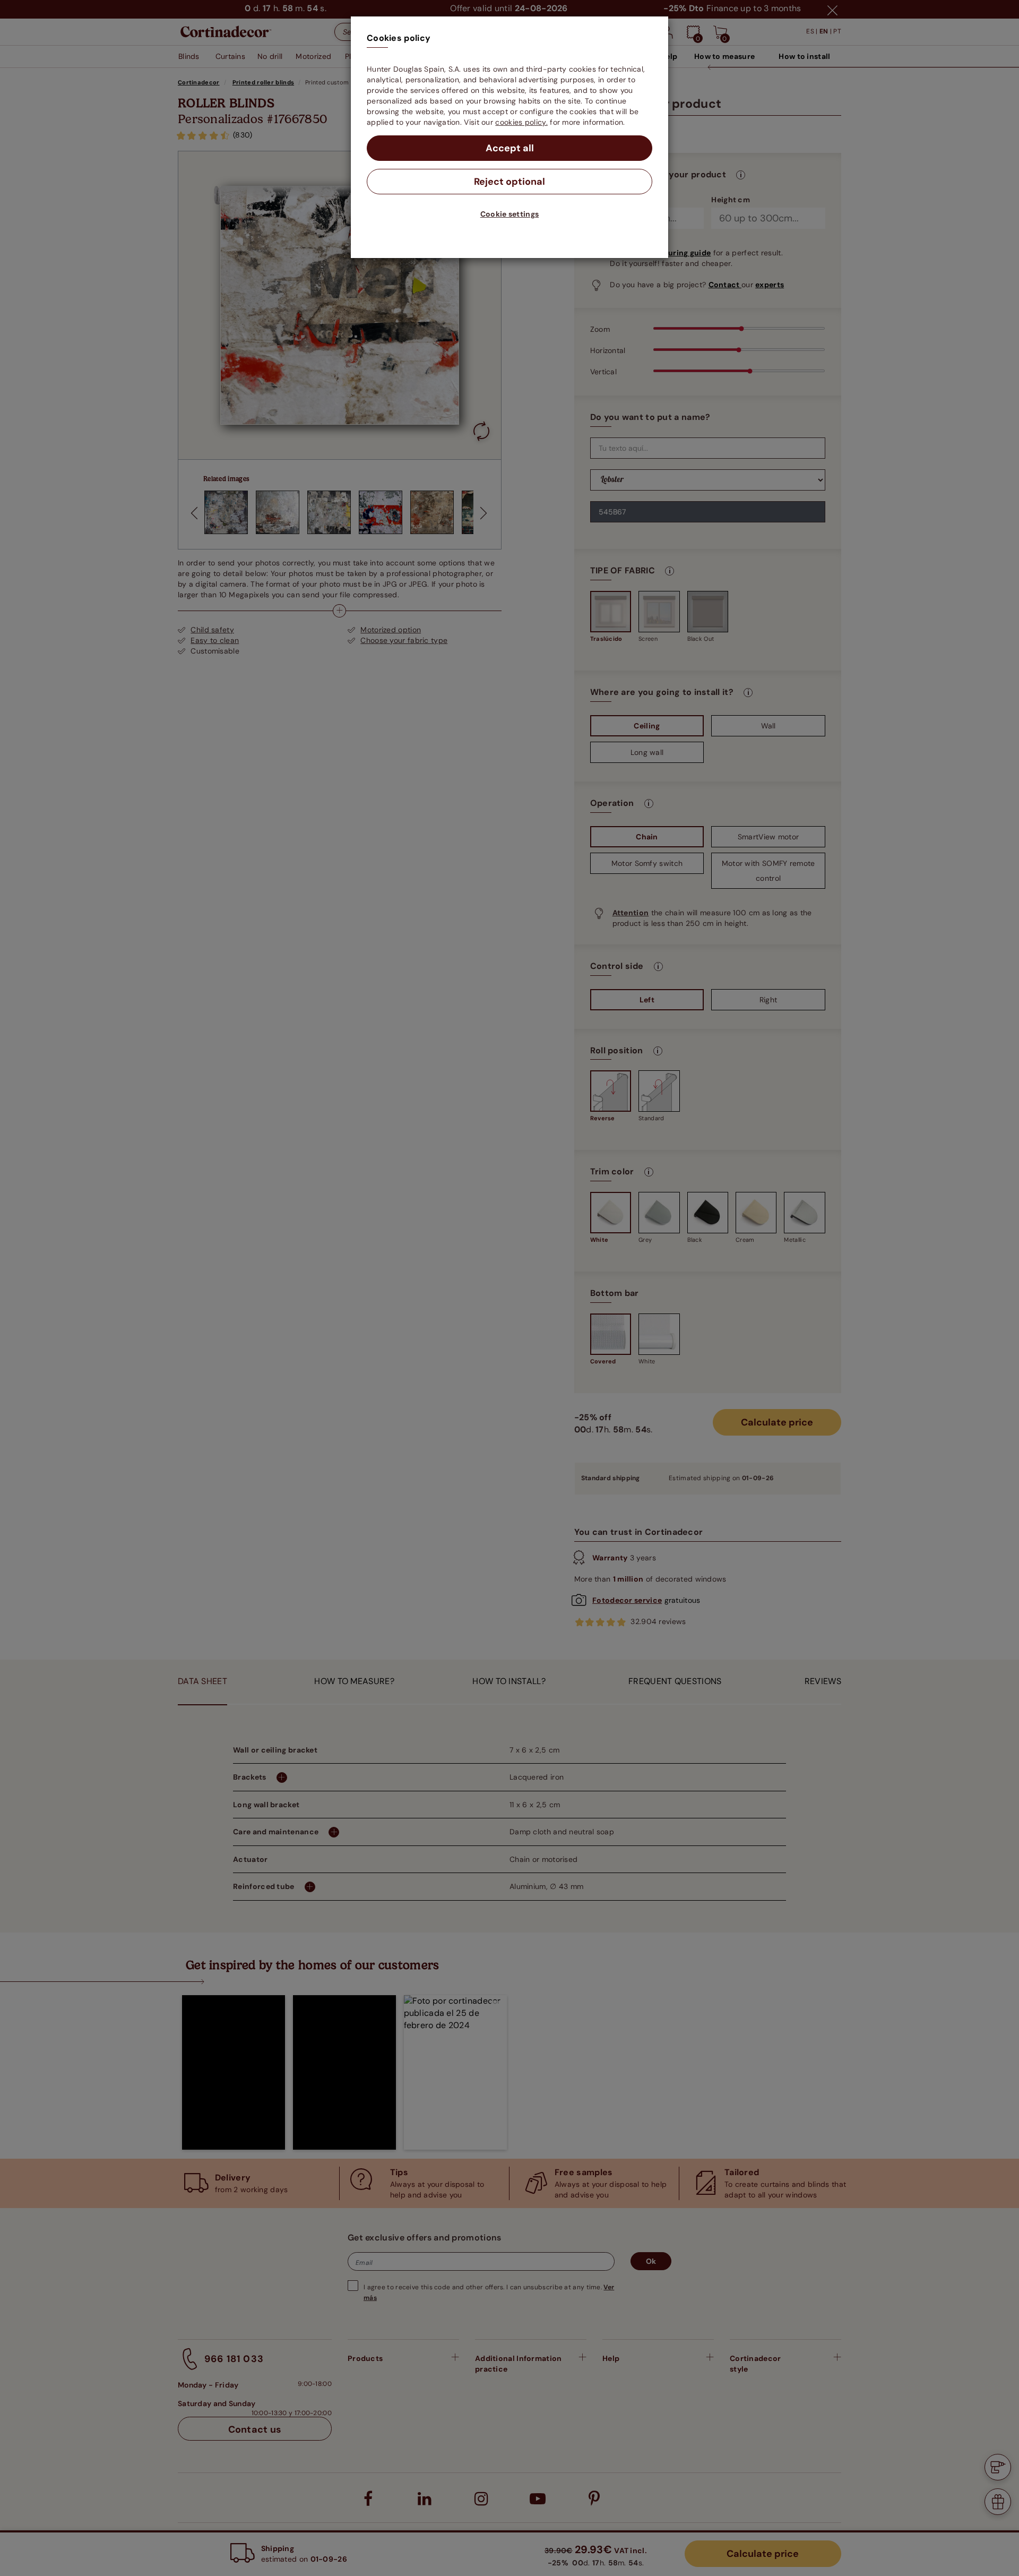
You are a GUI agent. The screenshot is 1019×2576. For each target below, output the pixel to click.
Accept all (510, 148)
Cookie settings (510, 214)
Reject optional (509, 182)
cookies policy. (521, 122)
